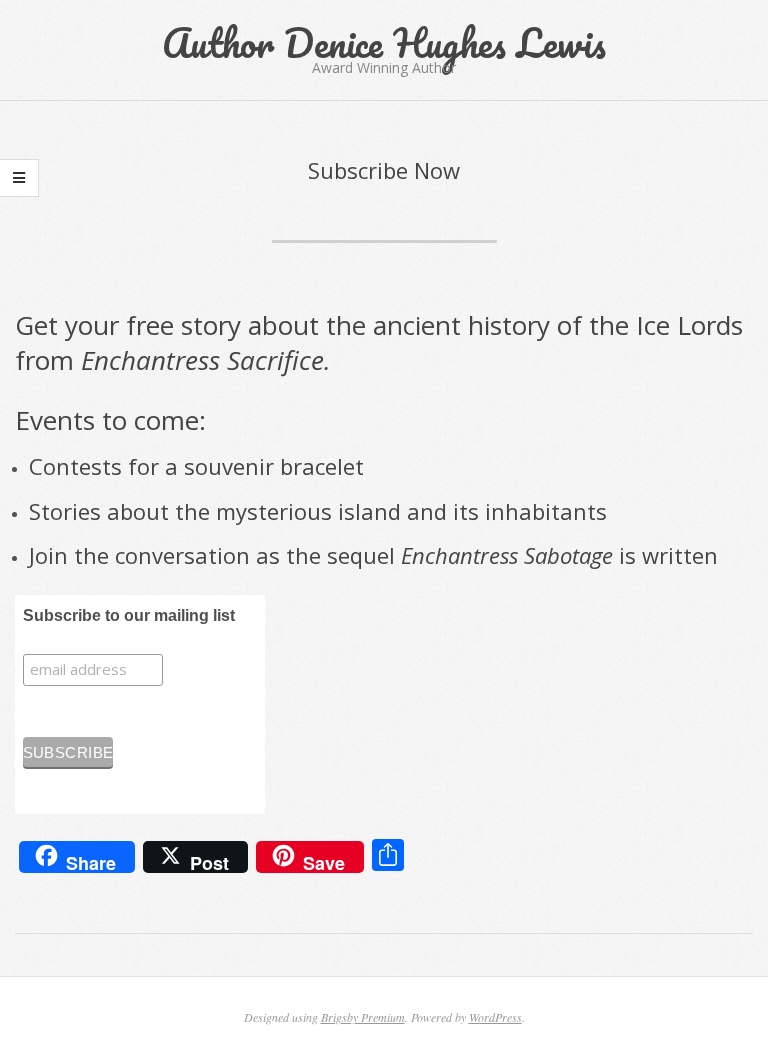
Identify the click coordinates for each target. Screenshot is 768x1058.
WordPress (495, 1017)
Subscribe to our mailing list (129, 615)
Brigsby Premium (363, 1017)
